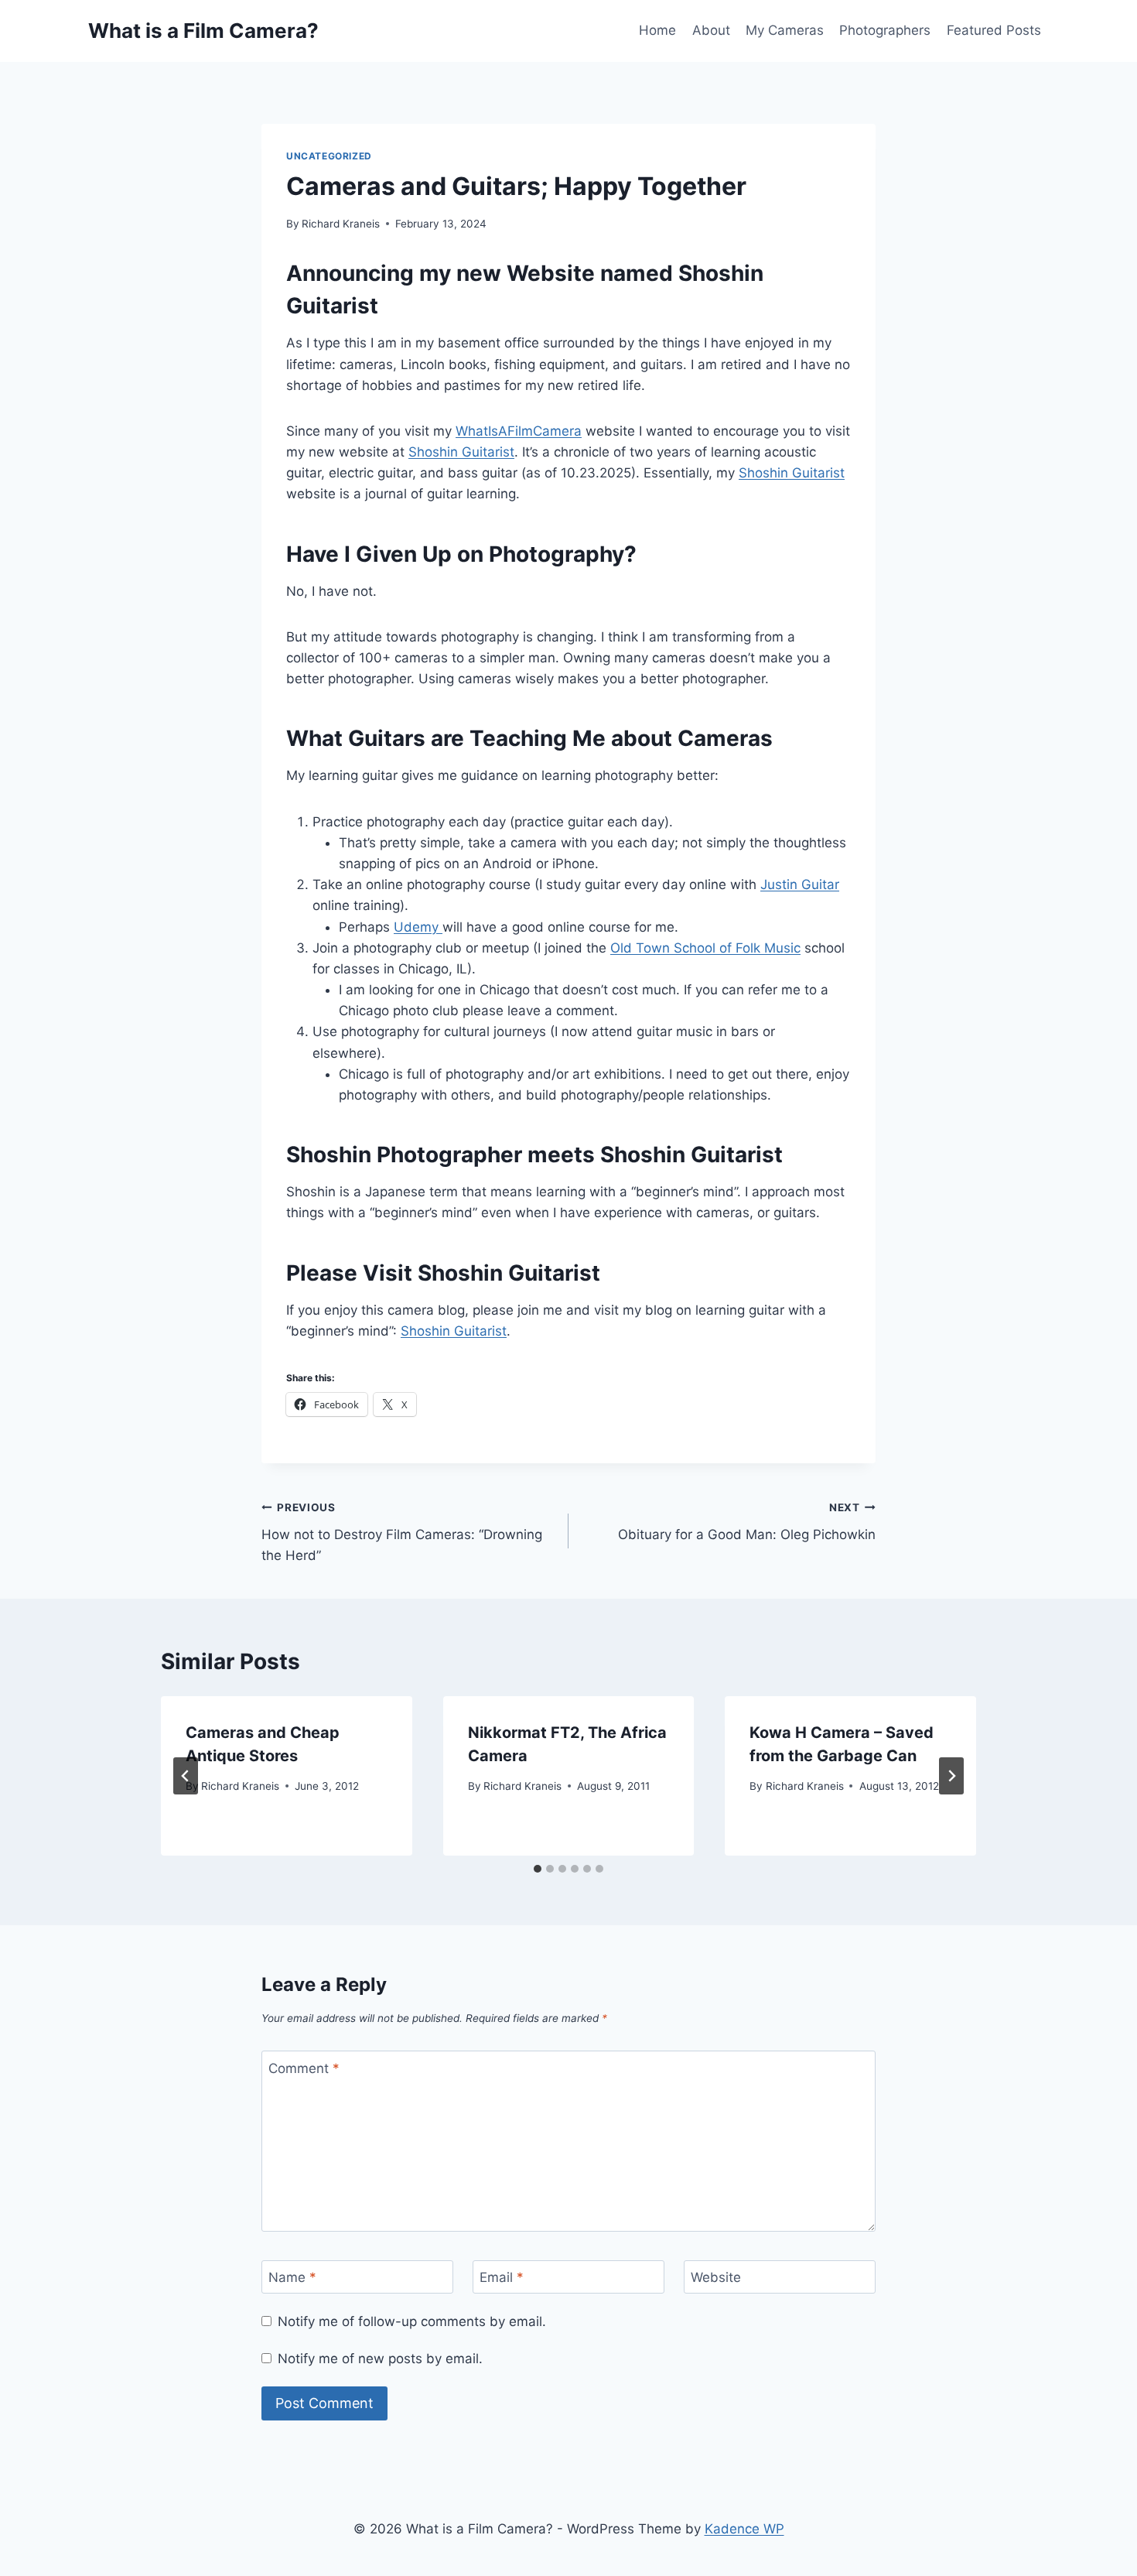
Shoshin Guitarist (461, 452)
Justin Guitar (800, 884)
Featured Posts (994, 30)
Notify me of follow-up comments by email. (412, 2321)
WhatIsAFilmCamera (519, 431)
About (711, 30)
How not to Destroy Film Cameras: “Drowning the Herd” (402, 1532)
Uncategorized (329, 156)
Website (716, 2277)
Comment (304, 2068)
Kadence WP (744, 2529)
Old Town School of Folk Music (705, 948)
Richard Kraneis (341, 224)
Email (502, 2277)
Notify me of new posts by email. (380, 2359)
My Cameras (785, 30)
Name (292, 2277)
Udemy (418, 927)
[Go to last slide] (186, 1776)
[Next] (951, 1776)
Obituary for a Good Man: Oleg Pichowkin (747, 1522)
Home (657, 30)
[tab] (538, 1869)
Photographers (885, 30)
